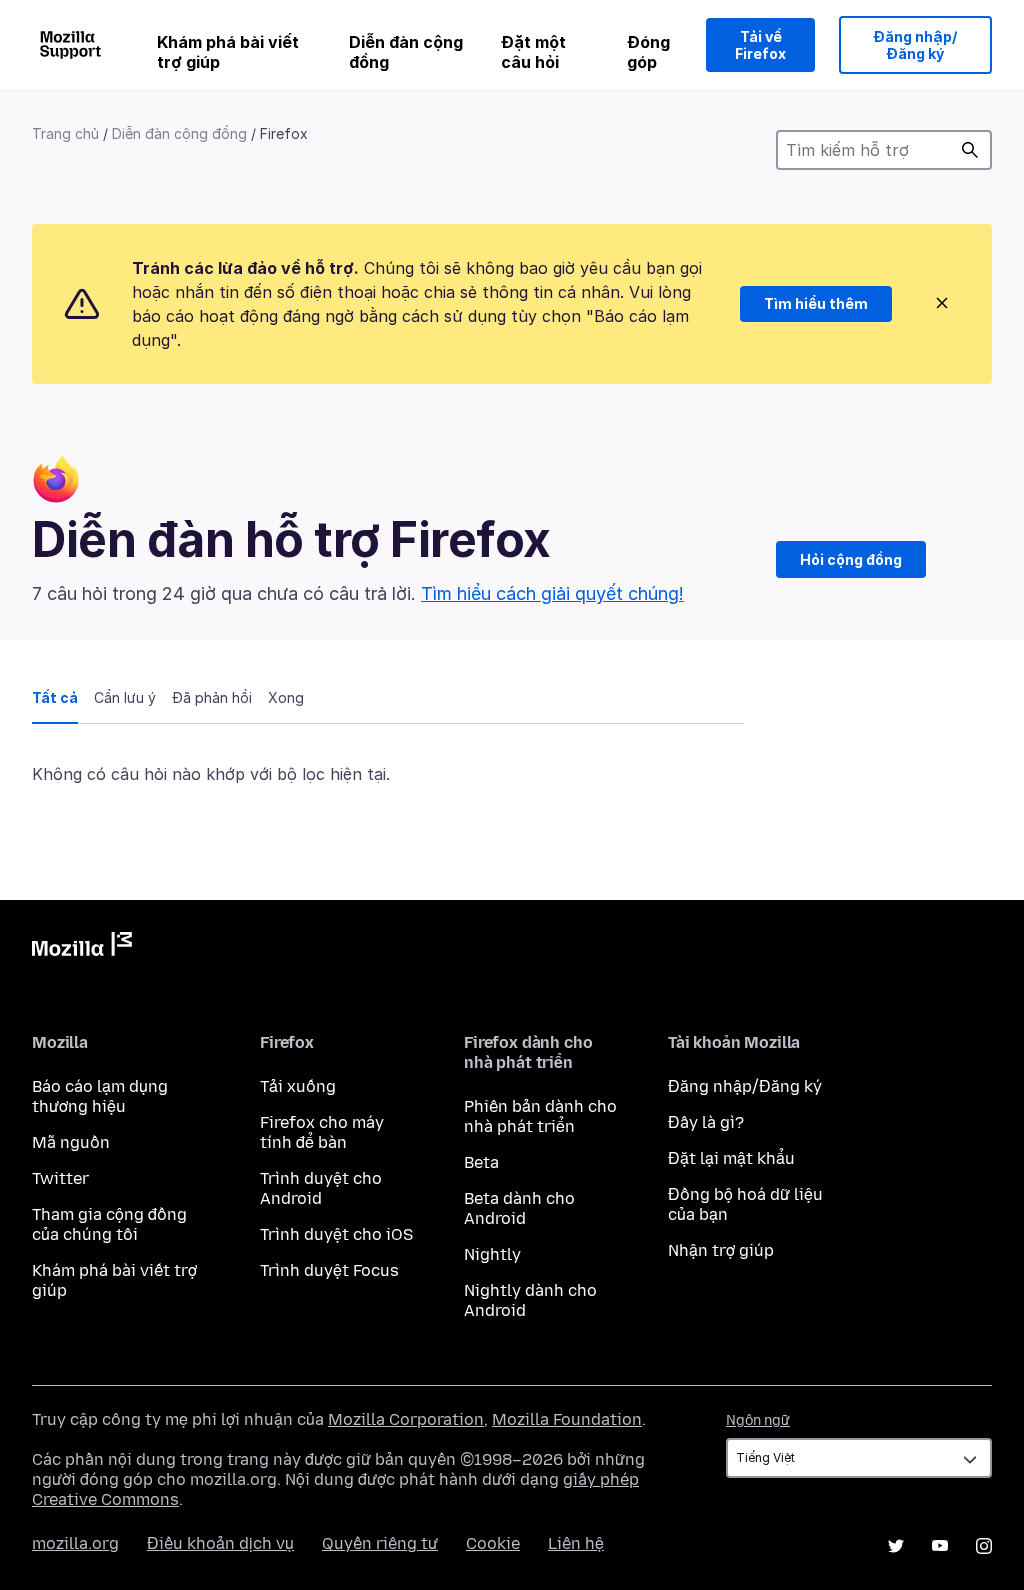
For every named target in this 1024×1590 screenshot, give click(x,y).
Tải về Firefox (760, 45)
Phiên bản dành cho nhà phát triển (540, 1116)
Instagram (984, 1546)
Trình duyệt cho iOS (336, 1234)
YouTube (940, 1546)
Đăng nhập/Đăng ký (915, 45)
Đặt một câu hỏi (533, 52)
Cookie (493, 1543)
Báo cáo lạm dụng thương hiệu (100, 1096)
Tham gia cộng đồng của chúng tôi (109, 1224)
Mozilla (82, 948)
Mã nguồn (71, 1142)
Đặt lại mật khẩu (731, 1158)
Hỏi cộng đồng (851, 559)
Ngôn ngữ (758, 1420)
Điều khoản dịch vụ (220, 1543)
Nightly (492, 1254)
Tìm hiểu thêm (816, 303)
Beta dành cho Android (519, 1208)
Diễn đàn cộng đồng (406, 52)
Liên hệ (576, 1543)
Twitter (60, 1178)
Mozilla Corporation (406, 1419)
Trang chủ (65, 133)
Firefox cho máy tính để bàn (322, 1132)
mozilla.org (75, 1543)
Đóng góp (648, 52)
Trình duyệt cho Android (321, 1188)
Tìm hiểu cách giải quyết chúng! (552, 593)
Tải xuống (298, 1086)
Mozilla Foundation (567, 1419)
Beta (481, 1162)
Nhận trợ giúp (721, 1250)
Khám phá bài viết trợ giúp (228, 52)
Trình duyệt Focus (329, 1270)
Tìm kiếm (970, 150)
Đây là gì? (706, 1122)
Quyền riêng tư (380, 1543)
